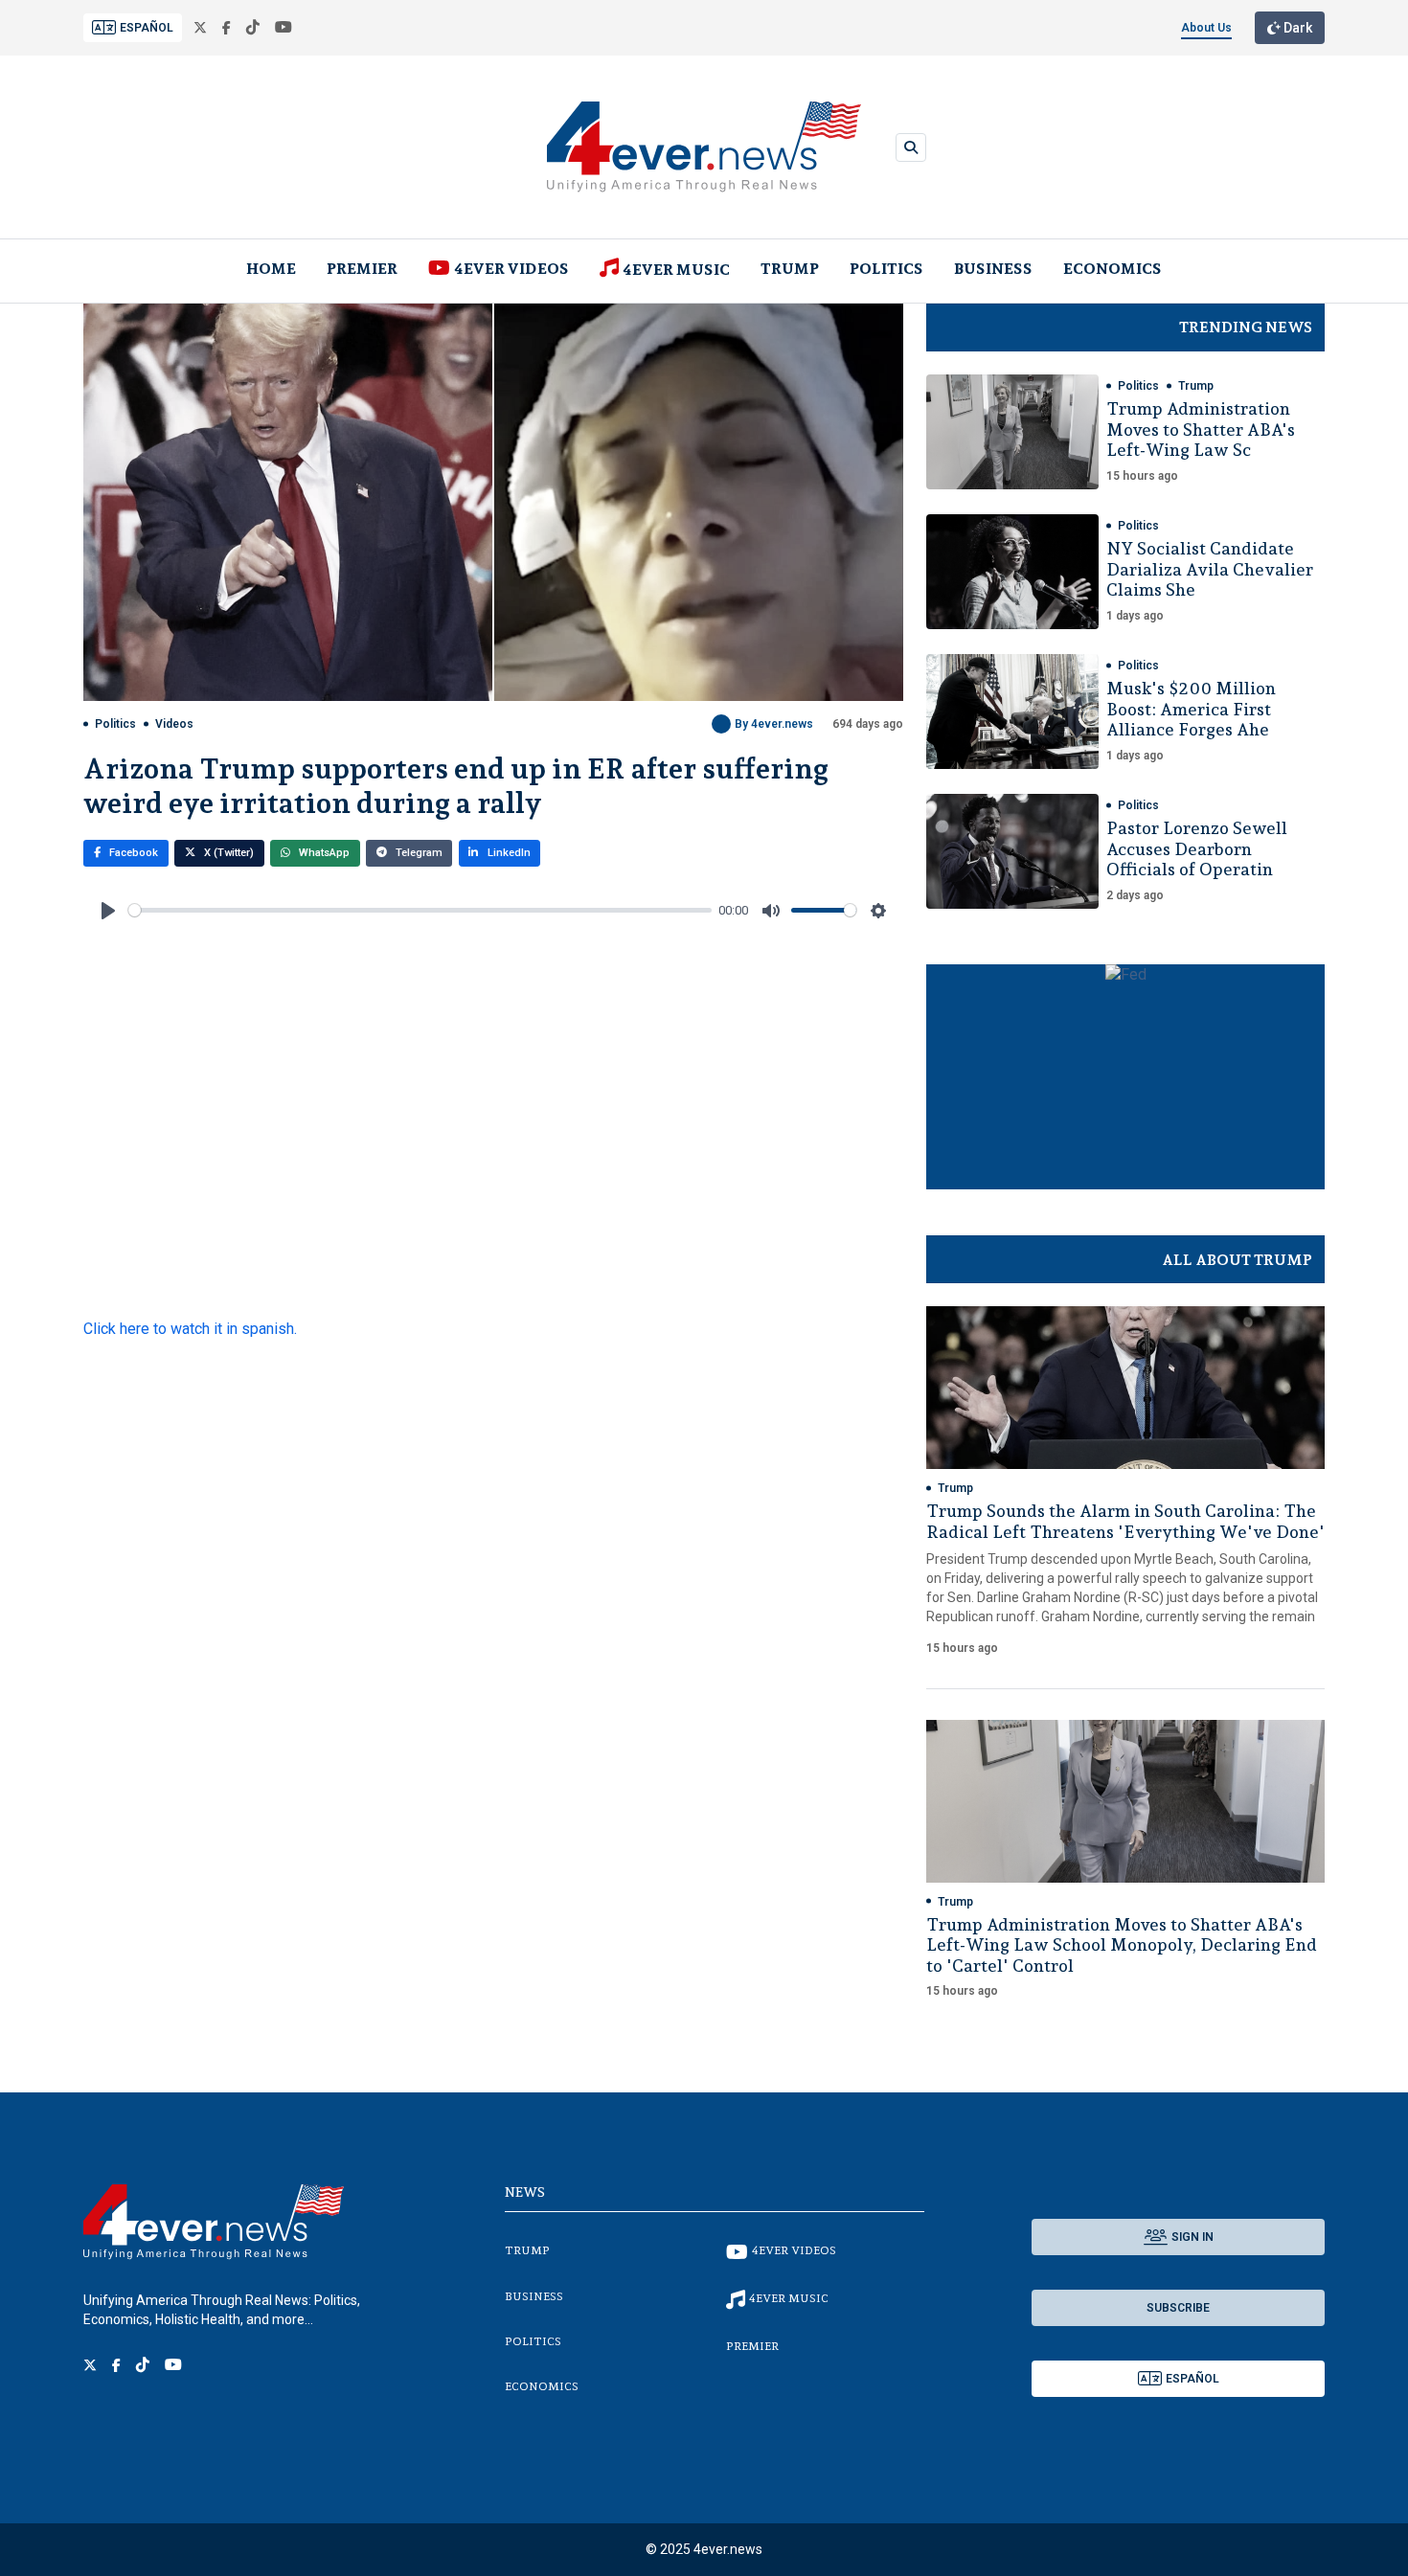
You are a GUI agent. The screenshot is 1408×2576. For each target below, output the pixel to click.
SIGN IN (1192, 2237)
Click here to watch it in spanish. (190, 1329)
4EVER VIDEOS (511, 269)
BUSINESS (993, 269)
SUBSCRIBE (1178, 2308)
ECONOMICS (1113, 269)
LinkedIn (508, 853)
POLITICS (886, 269)
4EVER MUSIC (676, 270)
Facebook (132, 853)
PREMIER (362, 269)
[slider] (420, 910)
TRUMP (790, 269)
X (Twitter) (227, 853)
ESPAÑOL (147, 28)
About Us (1206, 28)
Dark (1296, 28)
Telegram (418, 853)
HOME (271, 269)
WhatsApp (323, 853)
